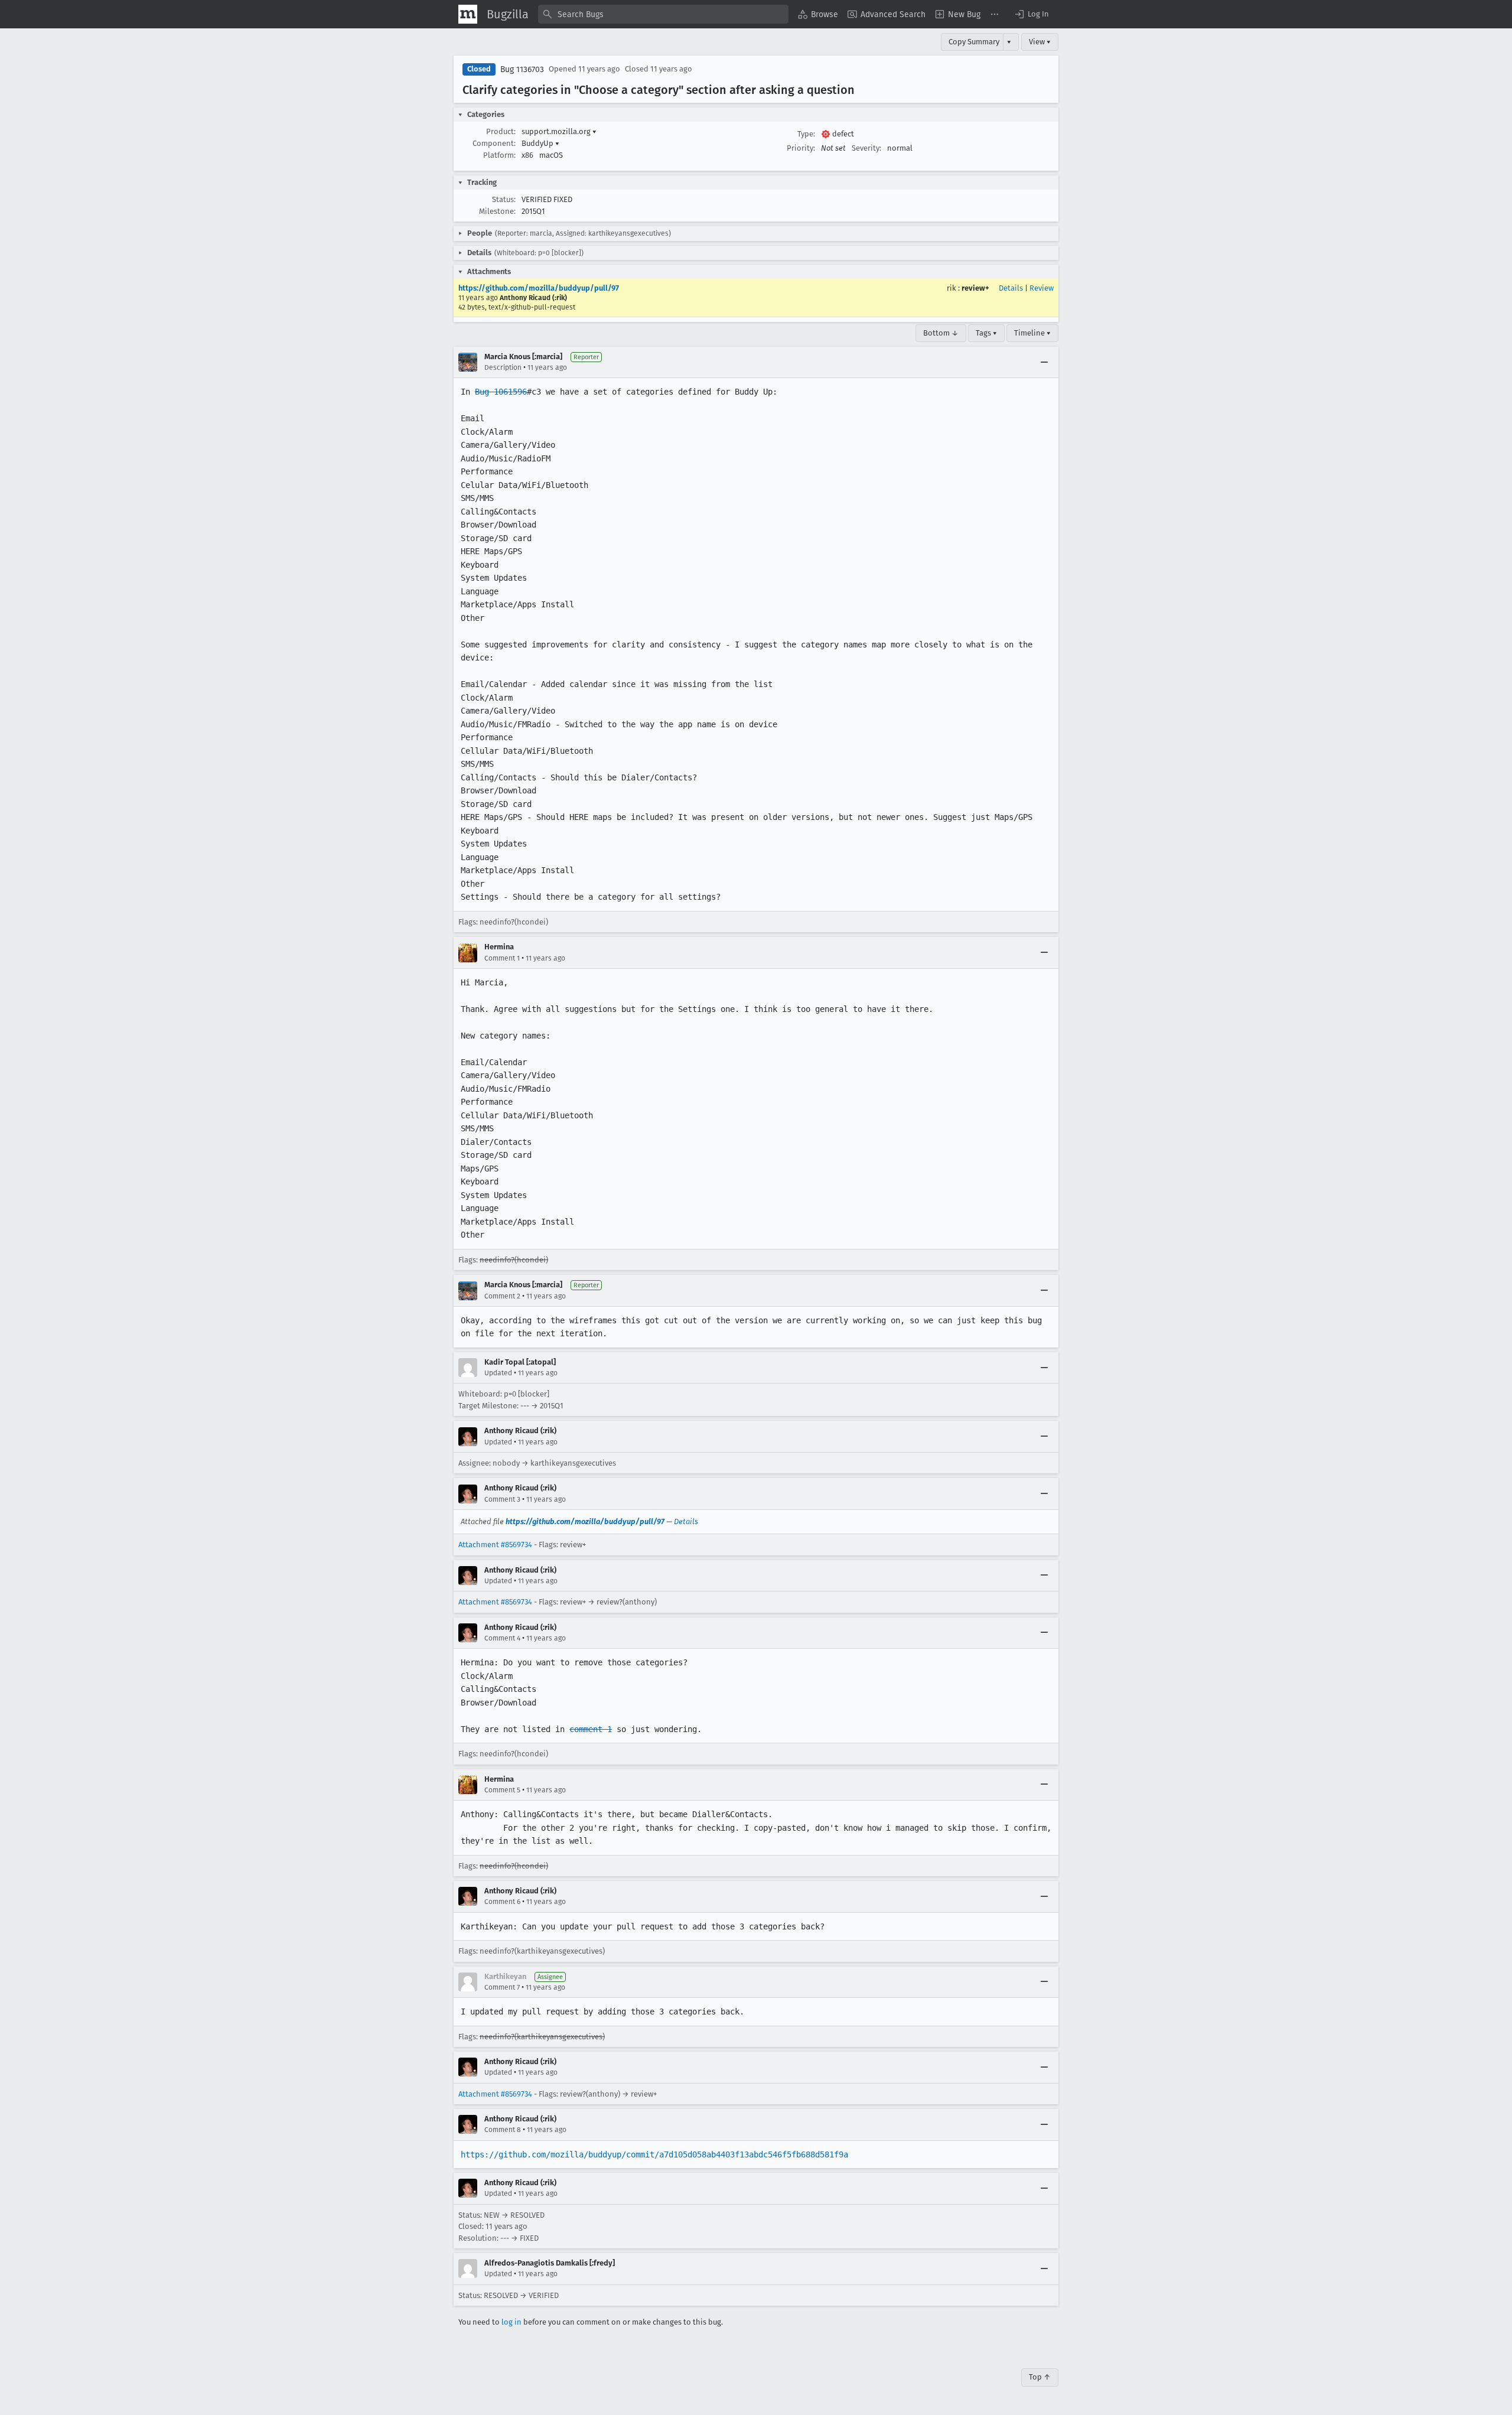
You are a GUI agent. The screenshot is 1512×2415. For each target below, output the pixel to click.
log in (511, 2322)
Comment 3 (502, 1499)
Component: (494, 143)
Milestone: (497, 211)
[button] (1031, 14)
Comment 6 (502, 1902)
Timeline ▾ (1032, 333)
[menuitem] (818, 14)
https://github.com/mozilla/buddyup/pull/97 (539, 288)
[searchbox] (663, 14)
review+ (975, 288)
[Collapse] (1044, 362)
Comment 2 (502, 1296)
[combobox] (663, 14)
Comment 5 (502, 1790)
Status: (504, 199)
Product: (501, 131)
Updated (498, 1373)
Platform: (499, 155)
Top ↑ (1040, 2377)
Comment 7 (502, 1987)
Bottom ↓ (941, 333)
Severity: (866, 148)
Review (1042, 288)
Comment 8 (503, 2130)
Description (503, 367)
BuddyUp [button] (540, 143)
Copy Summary (974, 42)
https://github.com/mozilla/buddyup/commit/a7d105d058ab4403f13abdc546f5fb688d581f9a (654, 2154)
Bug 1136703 (522, 69)
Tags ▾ (986, 333)
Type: (806, 134)
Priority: (801, 148)
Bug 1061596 (501, 392)
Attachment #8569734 (495, 1545)
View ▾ (1040, 42)
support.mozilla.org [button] (559, 131)
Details (1011, 288)
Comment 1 (502, 958)
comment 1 (591, 1729)
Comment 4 (502, 1638)
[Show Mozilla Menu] (468, 14)
